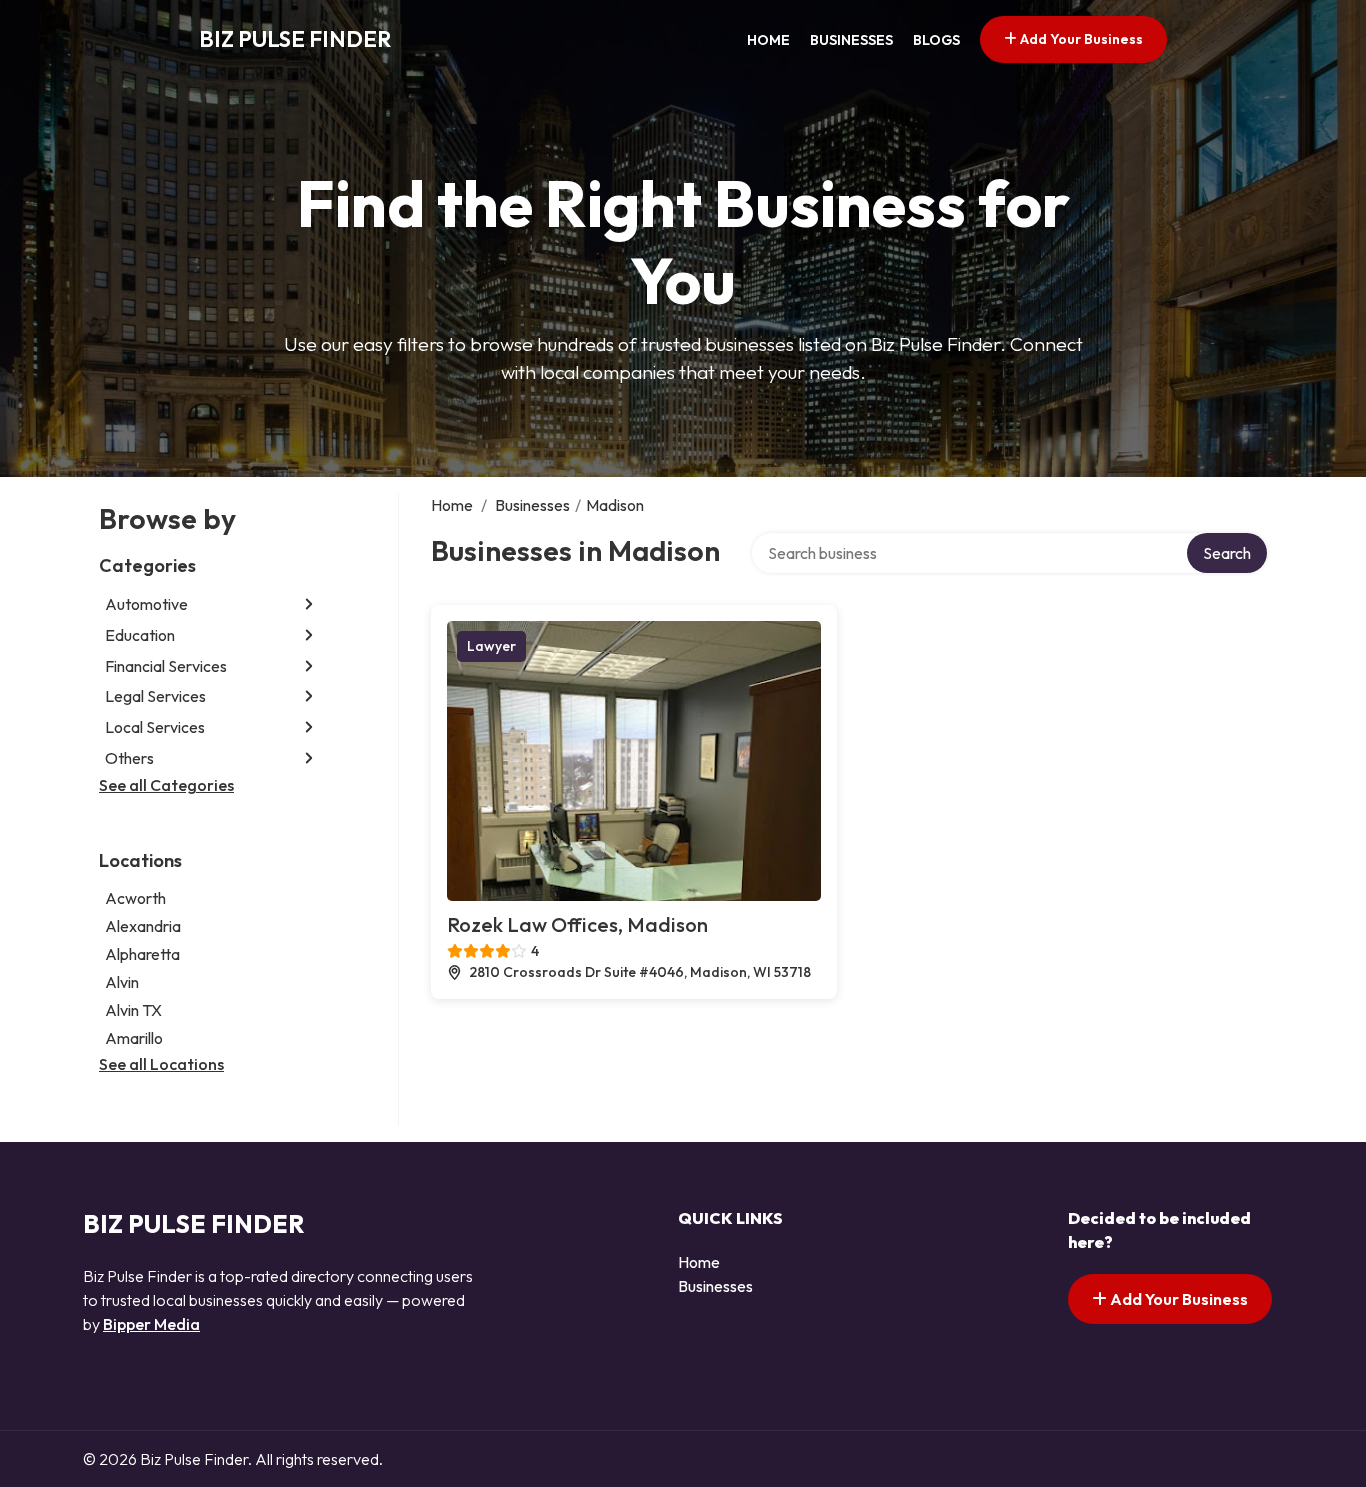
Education (140, 635)
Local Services (155, 727)
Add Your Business (1080, 39)
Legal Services (155, 696)
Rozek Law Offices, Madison (577, 924)
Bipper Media (151, 1324)
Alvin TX (133, 1010)
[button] (309, 604)
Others (129, 758)
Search (1227, 553)
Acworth (135, 898)
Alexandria (143, 926)
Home (768, 40)
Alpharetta (142, 954)
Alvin (122, 982)
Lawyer (491, 646)
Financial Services (166, 666)
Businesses (851, 40)
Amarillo (134, 1038)
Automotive (146, 604)
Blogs (936, 40)
